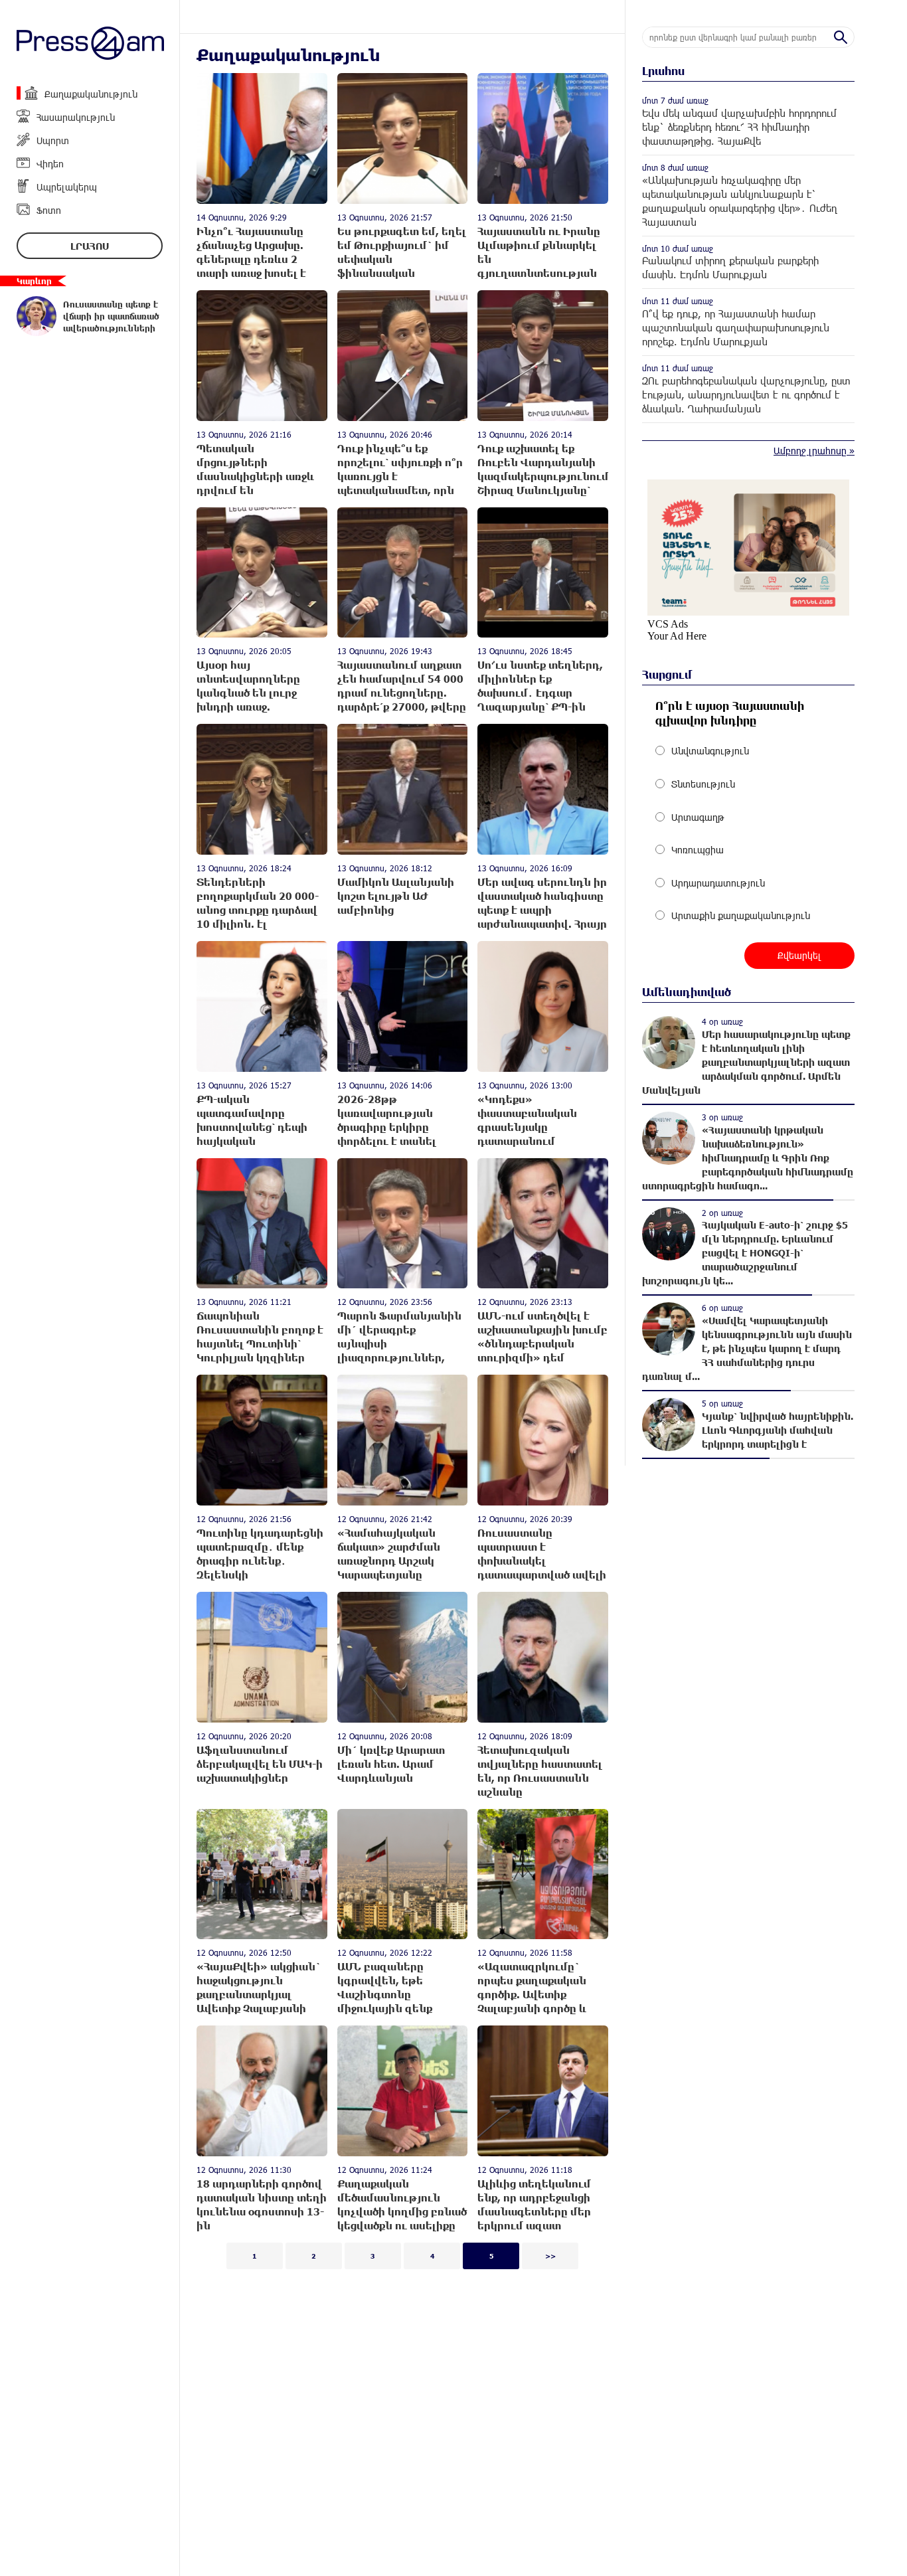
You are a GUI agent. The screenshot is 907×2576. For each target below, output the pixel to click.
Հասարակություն (76, 117)
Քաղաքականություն (91, 94)
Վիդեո (50, 164)
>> (550, 2256)
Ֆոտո (49, 210)
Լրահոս (90, 246)
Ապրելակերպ (67, 187)
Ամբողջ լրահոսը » (814, 451)
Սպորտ (53, 140)
